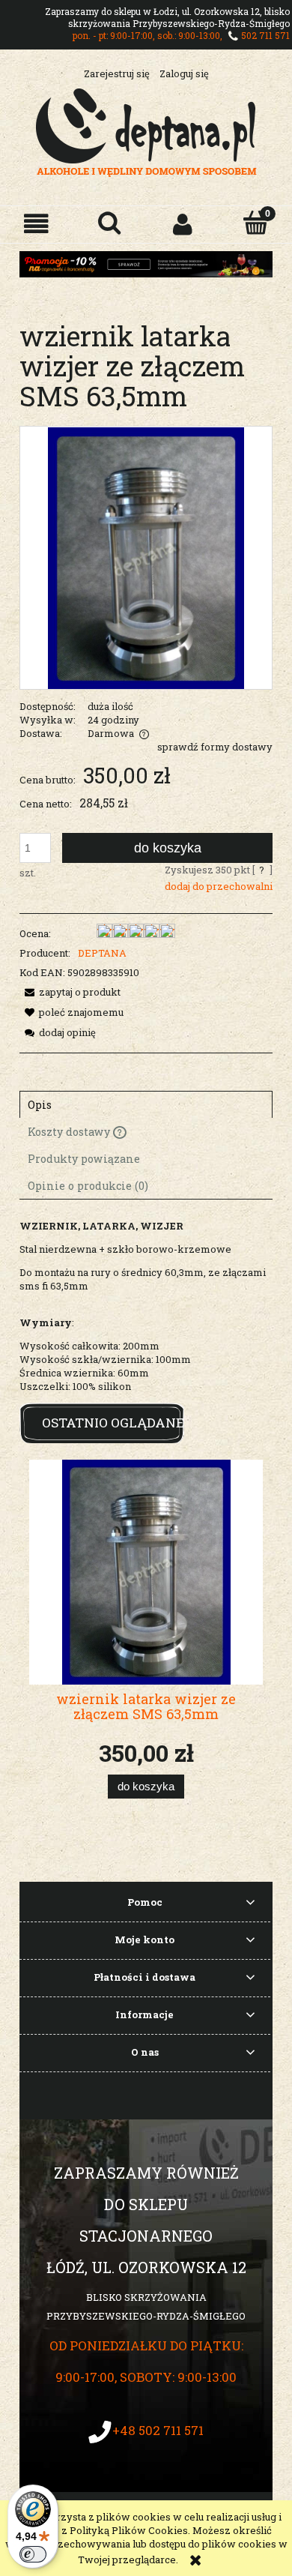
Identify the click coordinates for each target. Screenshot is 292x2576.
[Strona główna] (146, 130)
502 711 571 (265, 35)
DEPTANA (102, 953)
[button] (37, 224)
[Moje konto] (183, 224)
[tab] (146, 1104)
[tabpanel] (146, 1306)
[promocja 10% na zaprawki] (146, 263)
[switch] (33, 2554)
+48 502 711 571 (158, 2430)
